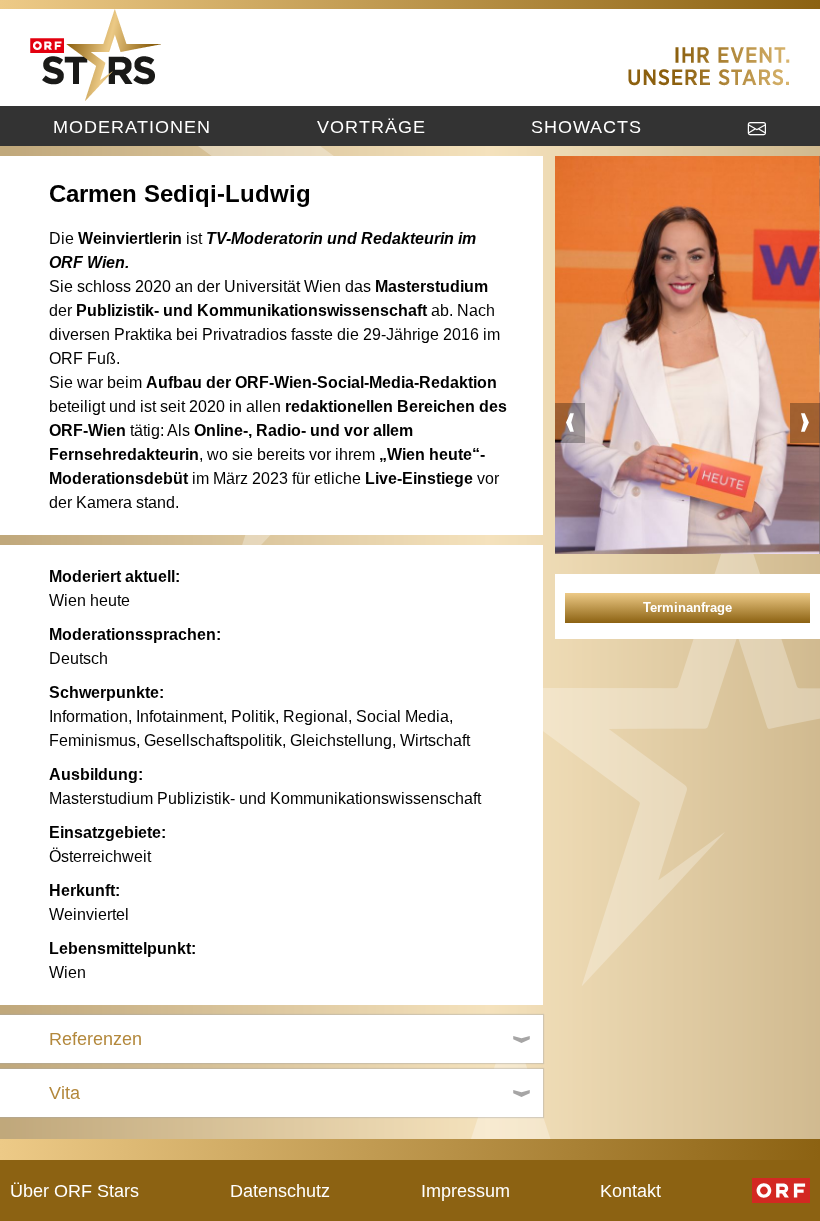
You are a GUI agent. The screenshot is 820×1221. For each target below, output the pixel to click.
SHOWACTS (586, 126)
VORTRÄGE (371, 126)
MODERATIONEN (132, 126)
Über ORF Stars (74, 1190)
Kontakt (630, 1190)
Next (805, 423)
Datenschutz (280, 1190)
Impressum (465, 1190)
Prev (570, 423)
